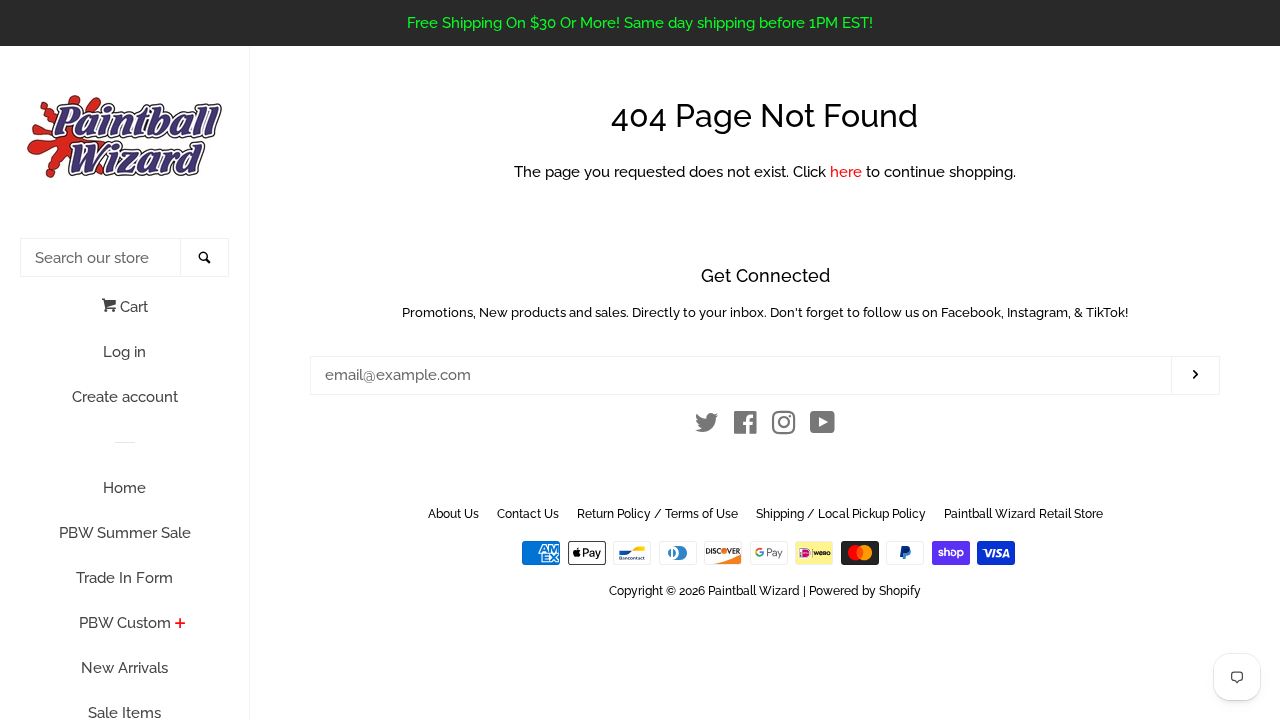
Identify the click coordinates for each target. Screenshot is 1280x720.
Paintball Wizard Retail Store (1023, 514)
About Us (453, 514)
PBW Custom (125, 623)
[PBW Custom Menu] (180, 625)
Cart (132, 307)
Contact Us (528, 514)
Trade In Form (124, 578)
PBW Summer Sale (125, 533)
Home (124, 488)
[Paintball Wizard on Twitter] (707, 427)
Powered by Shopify (865, 591)
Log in (124, 352)
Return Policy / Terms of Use (657, 514)
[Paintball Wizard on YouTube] (822, 427)
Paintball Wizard (754, 591)
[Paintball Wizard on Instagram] (784, 427)
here (846, 172)
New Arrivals (124, 668)
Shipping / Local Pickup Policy (841, 514)
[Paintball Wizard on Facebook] (745, 427)
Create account (125, 397)
